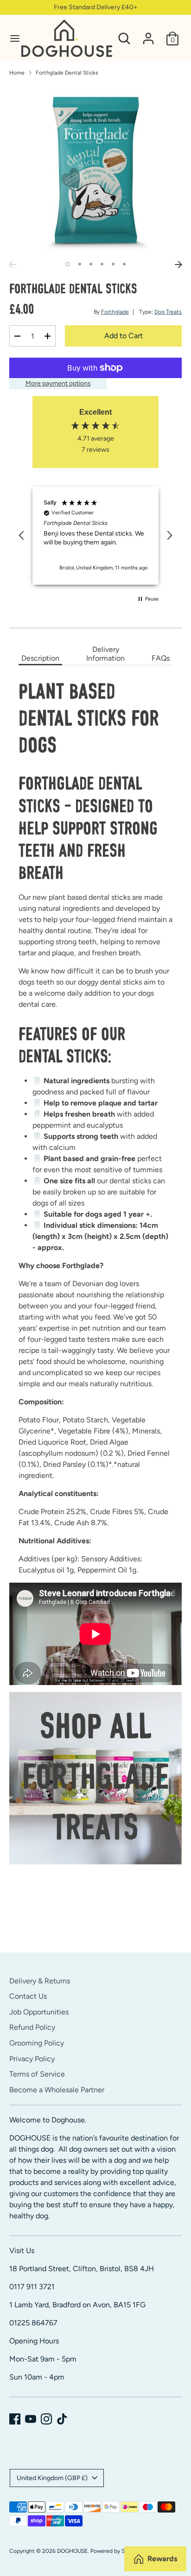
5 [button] (113, 264)
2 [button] (80, 264)
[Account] (148, 35)
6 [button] (124, 264)
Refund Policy (32, 2027)
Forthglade (115, 312)
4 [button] (102, 264)
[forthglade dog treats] (95, 1778)
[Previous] (13, 265)
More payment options (58, 383)
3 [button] (91, 264)
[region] (95, 536)
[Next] (178, 265)
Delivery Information (105, 654)
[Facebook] (15, 2419)
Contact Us (28, 1996)
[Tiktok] (62, 2419)
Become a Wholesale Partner (57, 2090)
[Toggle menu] (11, 38)
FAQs (161, 658)
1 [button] (68, 264)
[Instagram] (46, 2419)
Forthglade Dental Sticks (67, 73)
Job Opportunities (39, 2012)
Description (40, 658)
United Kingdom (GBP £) (52, 2478)
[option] (95, 170)
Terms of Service (37, 2074)
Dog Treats (168, 312)
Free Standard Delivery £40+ (96, 7)
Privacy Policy (32, 2059)
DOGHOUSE (72, 2551)
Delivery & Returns (40, 1981)
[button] (22, 536)
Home (17, 73)
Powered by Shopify (115, 2551)
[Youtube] (31, 2419)
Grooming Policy (37, 2043)
